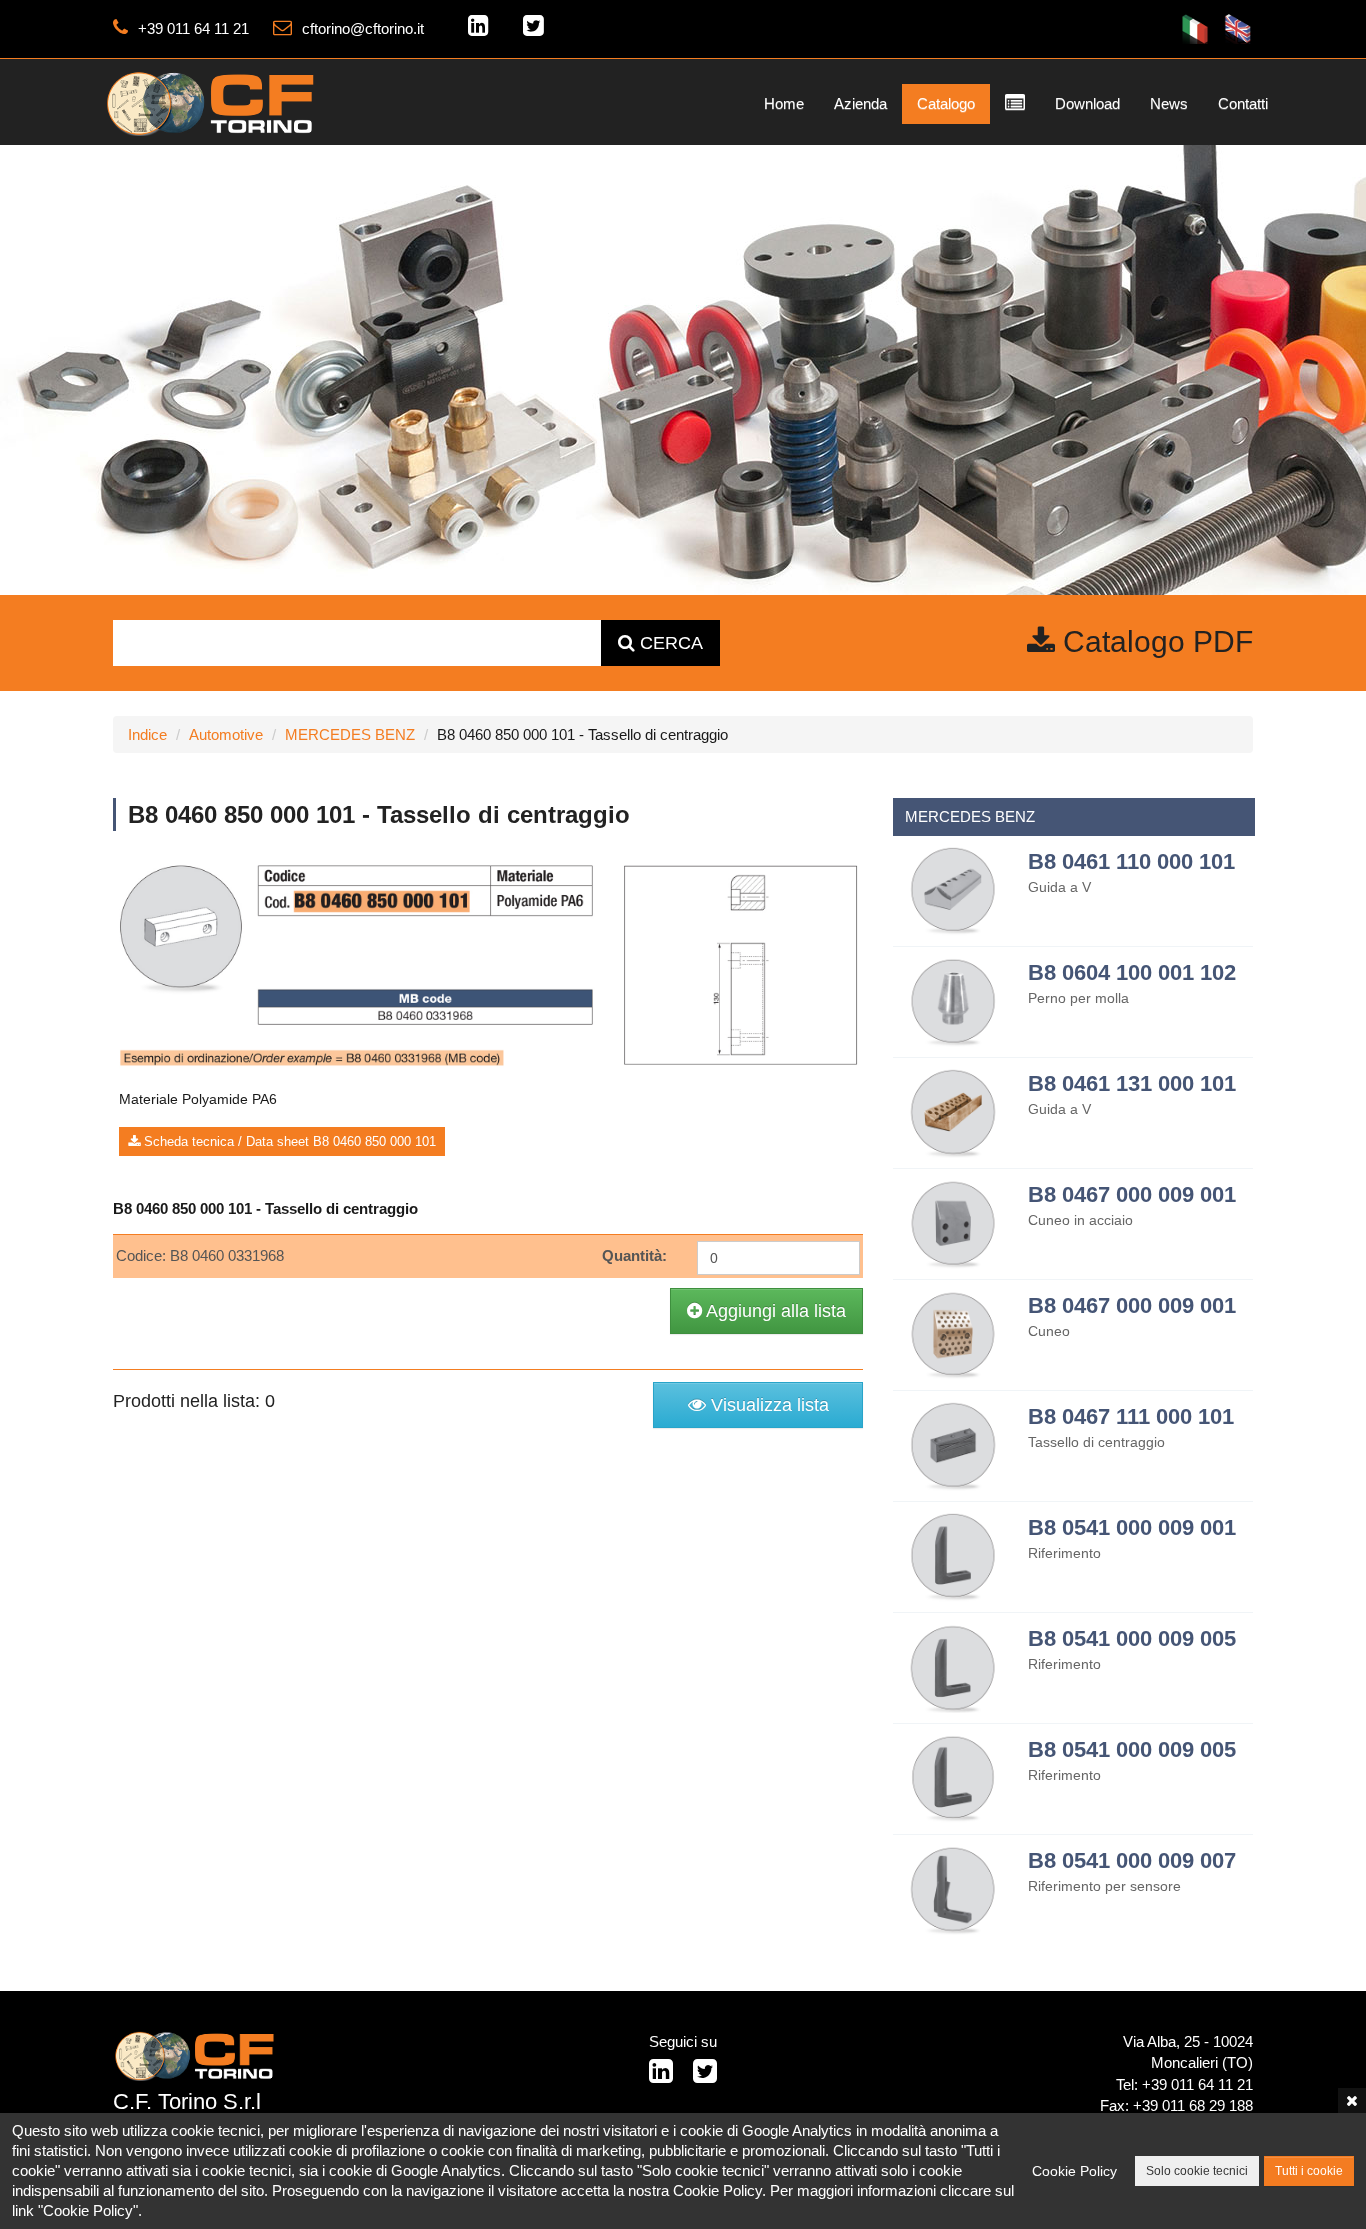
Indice (147, 734)
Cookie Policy (1074, 2171)
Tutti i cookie (1309, 2171)
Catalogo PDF (1154, 641)
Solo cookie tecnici (1197, 2171)
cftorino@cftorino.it (363, 28)
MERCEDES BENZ (350, 734)
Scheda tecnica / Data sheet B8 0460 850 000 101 (288, 1141)
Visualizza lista (767, 1405)
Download (1087, 103)
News (1169, 103)
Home (784, 103)
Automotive (226, 734)
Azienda (860, 103)
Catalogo (946, 103)
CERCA (669, 643)
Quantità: (634, 1255)
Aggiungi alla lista (774, 1311)
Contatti (1243, 103)
